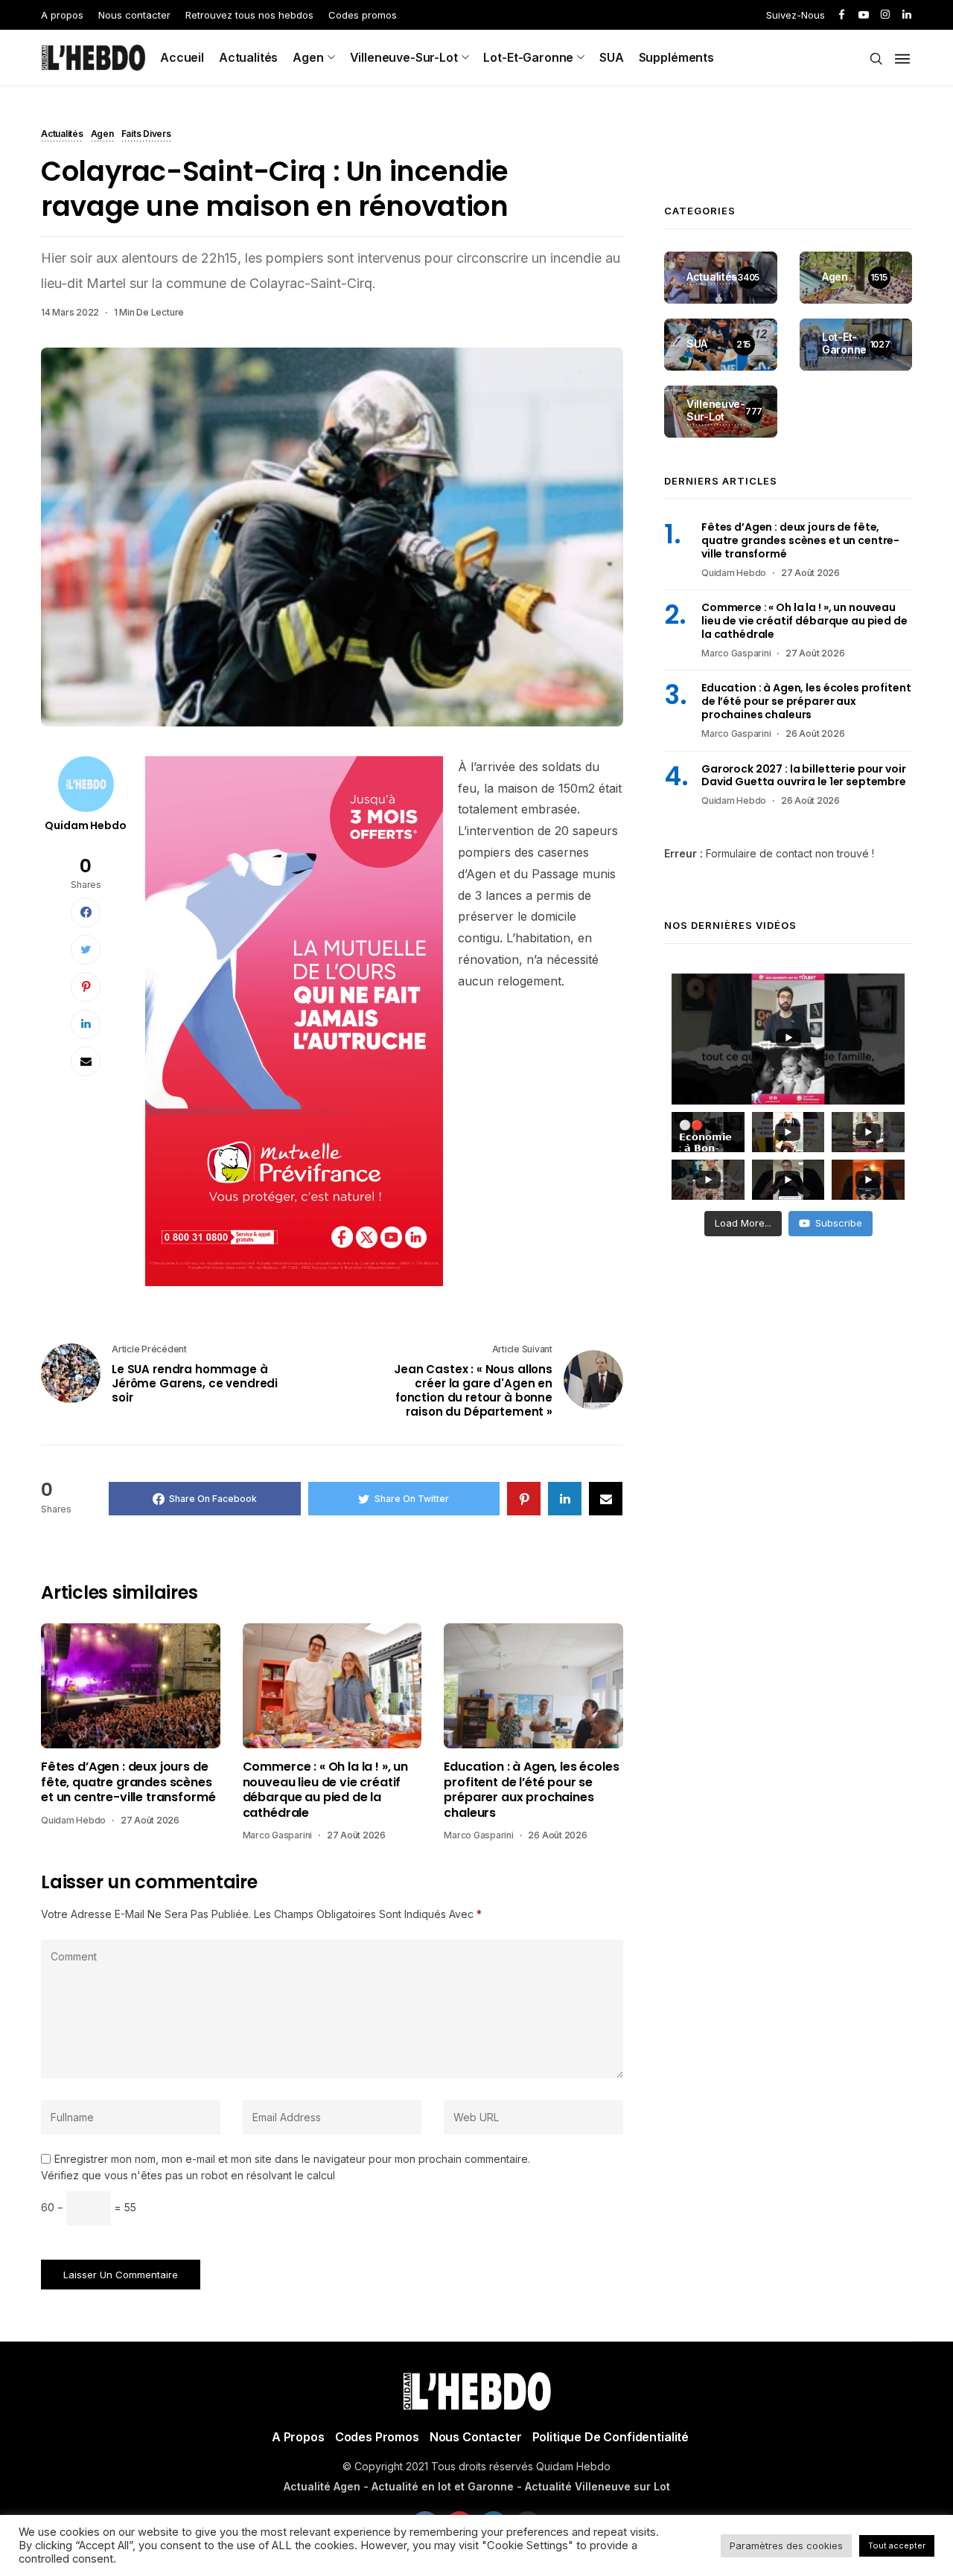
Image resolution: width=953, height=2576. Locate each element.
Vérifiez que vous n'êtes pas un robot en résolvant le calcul (188, 2175)
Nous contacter (134, 15)
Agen (308, 57)
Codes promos (363, 15)
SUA (612, 57)
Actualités (248, 57)
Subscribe (839, 1223)
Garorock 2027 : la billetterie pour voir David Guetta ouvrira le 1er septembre (804, 776)
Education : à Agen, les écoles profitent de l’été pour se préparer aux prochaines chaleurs (531, 1790)
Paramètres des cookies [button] (786, 2545)
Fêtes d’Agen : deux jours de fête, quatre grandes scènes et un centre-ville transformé (128, 1782)
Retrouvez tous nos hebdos (249, 15)
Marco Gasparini (277, 1835)
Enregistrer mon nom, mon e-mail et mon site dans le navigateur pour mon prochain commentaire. (292, 2159)
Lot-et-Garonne (528, 57)
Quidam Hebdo (85, 825)
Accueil (182, 57)
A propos (62, 15)
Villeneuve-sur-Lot (404, 57)
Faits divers (146, 135)
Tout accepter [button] (897, 2545)
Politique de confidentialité (611, 2437)
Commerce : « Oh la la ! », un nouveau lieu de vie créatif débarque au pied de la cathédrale (325, 1790)
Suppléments (676, 57)
